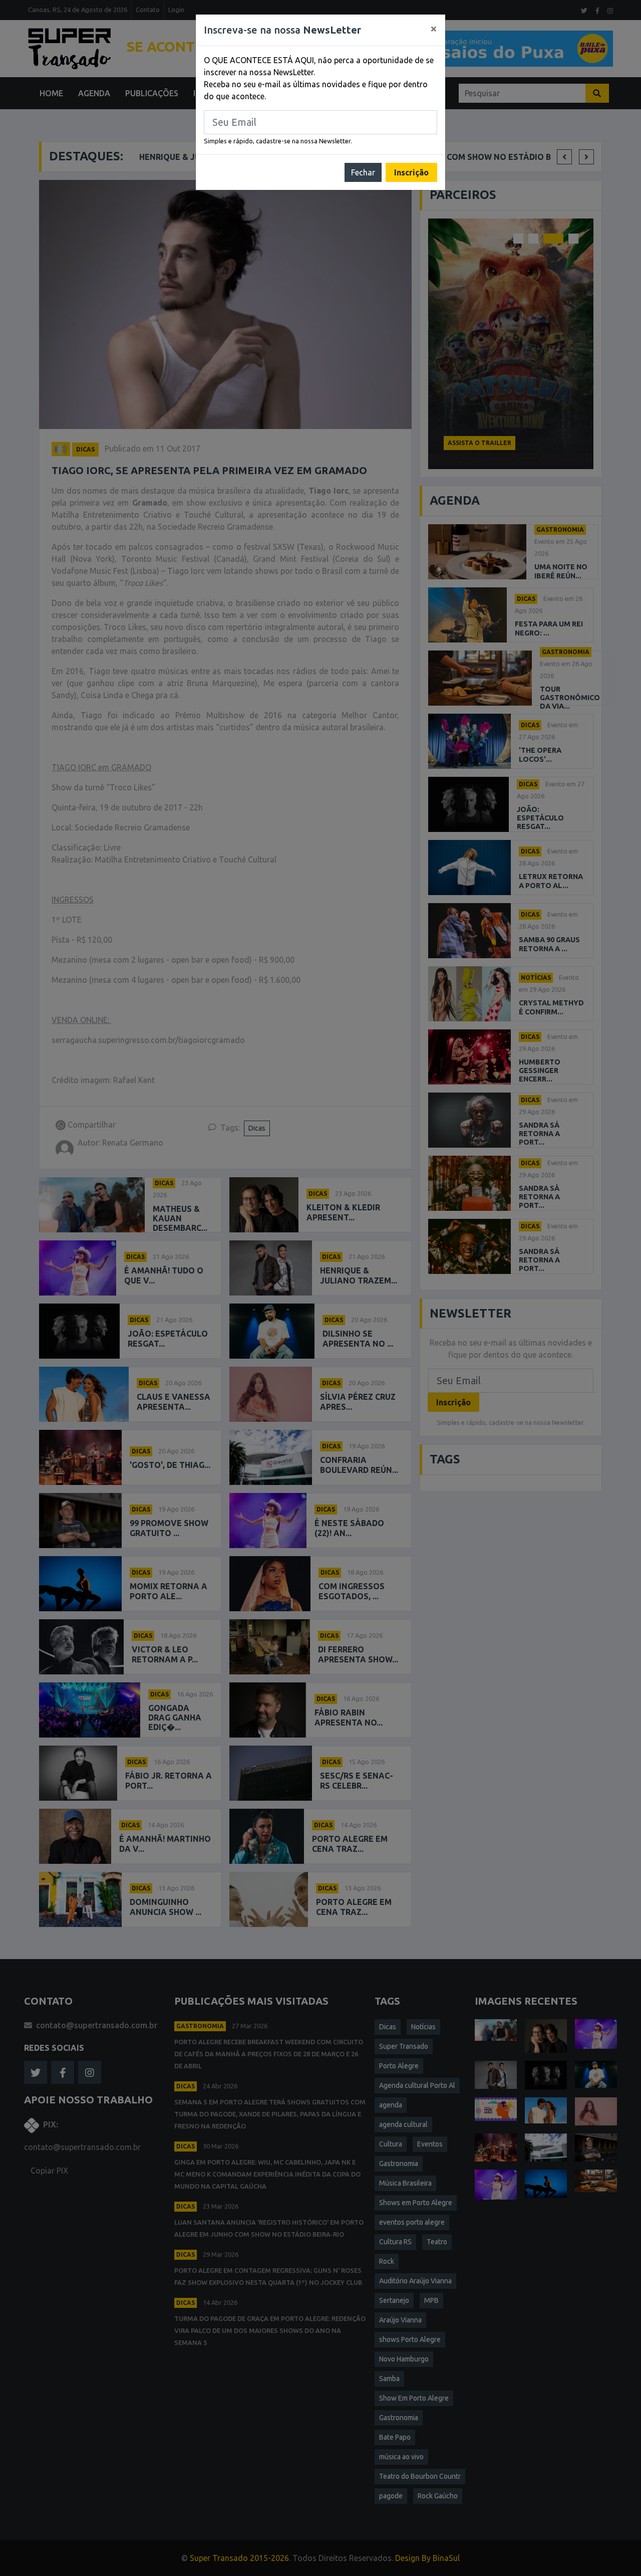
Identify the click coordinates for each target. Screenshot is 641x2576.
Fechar (363, 172)
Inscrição (411, 172)
